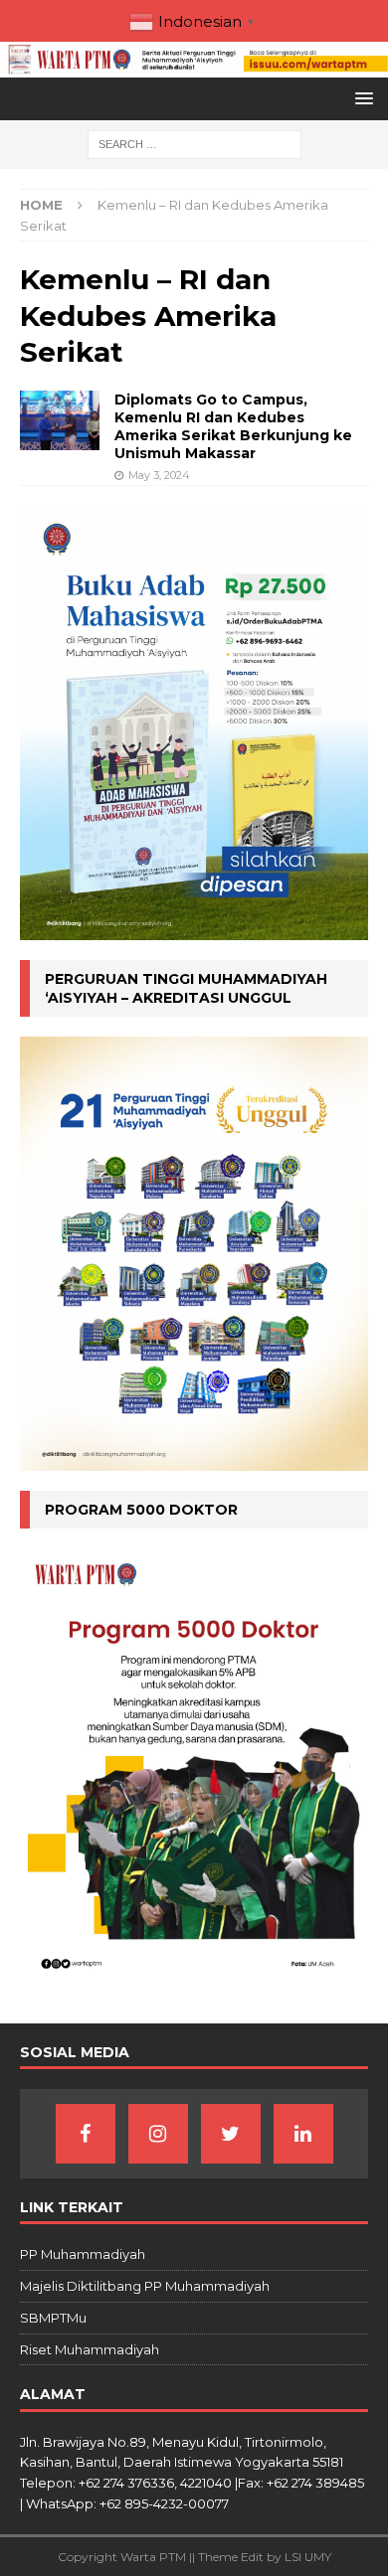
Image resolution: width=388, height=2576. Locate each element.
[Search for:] (194, 143)
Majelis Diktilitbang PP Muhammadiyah (145, 2286)
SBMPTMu (53, 2318)
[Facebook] (86, 2134)
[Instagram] (158, 2134)
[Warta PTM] (194, 66)
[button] (361, 98)
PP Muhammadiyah (83, 2254)
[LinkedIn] (303, 2134)
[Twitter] (231, 2134)
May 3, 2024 (159, 475)
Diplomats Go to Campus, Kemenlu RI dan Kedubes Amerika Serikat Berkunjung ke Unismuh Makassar (233, 427)
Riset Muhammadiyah (90, 2349)
